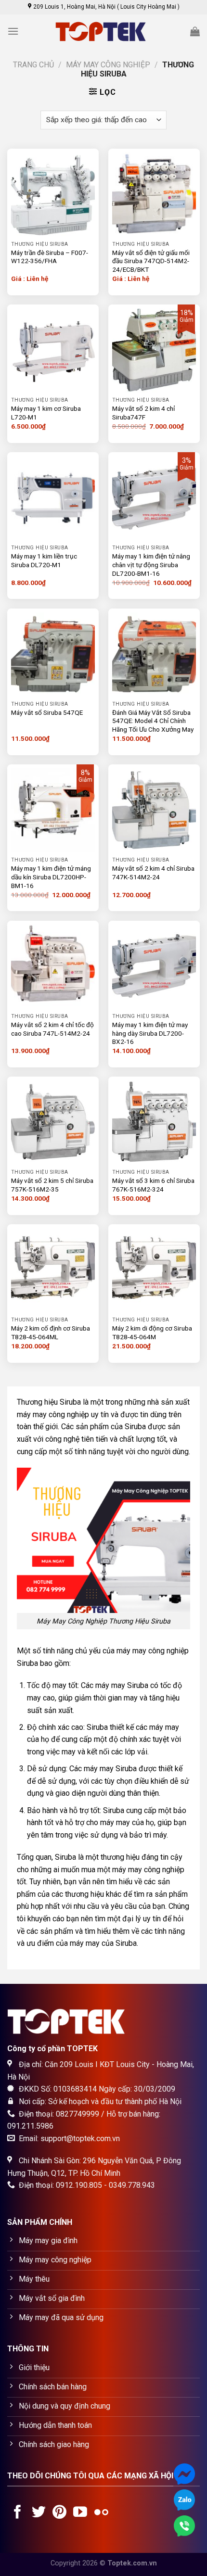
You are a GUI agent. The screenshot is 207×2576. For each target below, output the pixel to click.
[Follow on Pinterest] (59, 2513)
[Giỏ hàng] (195, 31)
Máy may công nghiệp (108, 65)
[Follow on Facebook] (18, 2513)
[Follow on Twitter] (39, 2513)
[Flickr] (101, 2513)
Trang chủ (33, 65)
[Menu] (13, 31)
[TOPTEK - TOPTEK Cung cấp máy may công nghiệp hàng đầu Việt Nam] (103, 32)
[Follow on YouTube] (80, 2513)
